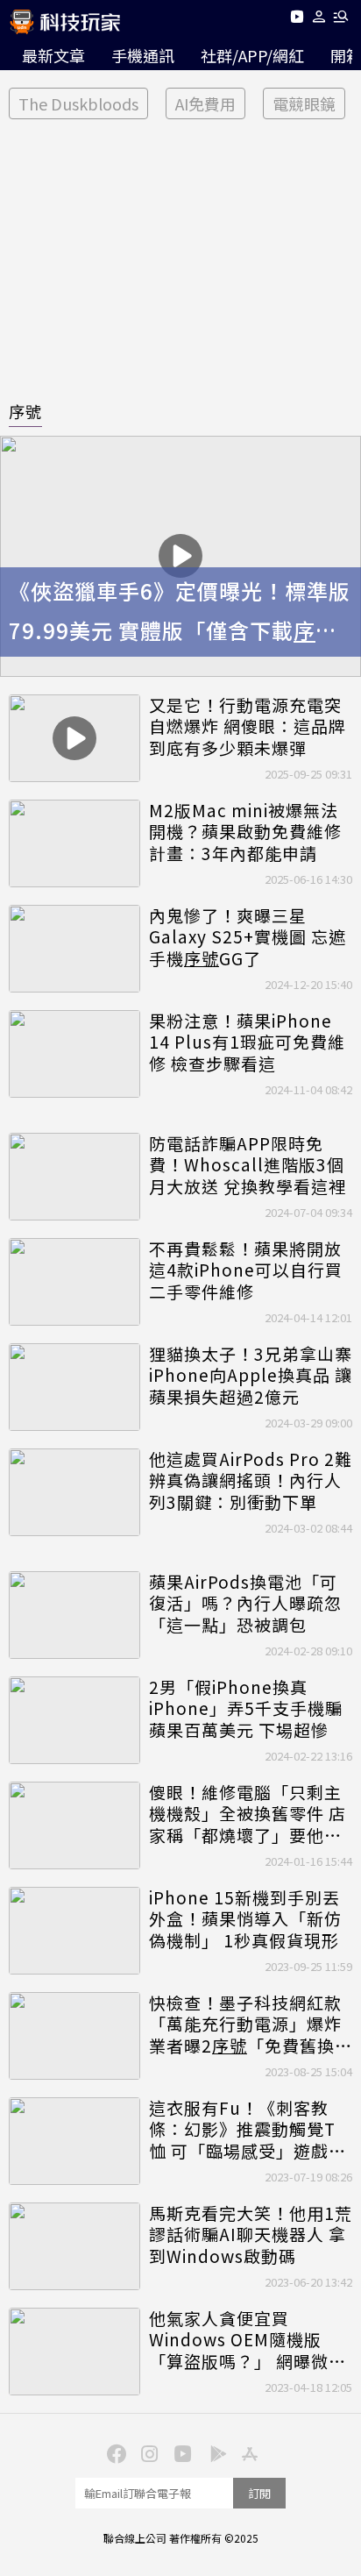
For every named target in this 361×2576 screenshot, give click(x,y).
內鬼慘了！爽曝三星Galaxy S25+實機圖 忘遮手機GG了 (248, 937)
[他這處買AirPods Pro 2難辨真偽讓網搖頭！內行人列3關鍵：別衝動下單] (74, 1492)
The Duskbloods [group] (78, 103)
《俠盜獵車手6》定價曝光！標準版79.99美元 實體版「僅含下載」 (180, 613)
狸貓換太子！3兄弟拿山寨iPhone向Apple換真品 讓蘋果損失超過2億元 (251, 1376)
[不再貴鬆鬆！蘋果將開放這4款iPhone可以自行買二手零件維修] (74, 1282)
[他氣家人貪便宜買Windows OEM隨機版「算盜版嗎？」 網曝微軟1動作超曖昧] (74, 2352)
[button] (319, 20)
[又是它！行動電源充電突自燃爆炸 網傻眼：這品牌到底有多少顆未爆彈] (74, 738)
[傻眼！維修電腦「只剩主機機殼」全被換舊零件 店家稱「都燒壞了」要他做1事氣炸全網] (74, 1825)
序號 (25, 411)
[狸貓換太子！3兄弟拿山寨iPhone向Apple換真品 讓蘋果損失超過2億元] (74, 1387)
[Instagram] (147, 2452)
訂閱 (259, 2493)
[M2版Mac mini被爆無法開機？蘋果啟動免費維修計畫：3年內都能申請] (74, 843)
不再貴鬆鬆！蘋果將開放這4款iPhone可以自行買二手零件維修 (246, 1270)
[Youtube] (297, 20)
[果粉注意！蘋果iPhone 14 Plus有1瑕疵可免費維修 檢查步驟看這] (74, 1054)
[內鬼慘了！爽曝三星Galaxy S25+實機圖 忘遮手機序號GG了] (74, 949)
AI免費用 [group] (205, 103)
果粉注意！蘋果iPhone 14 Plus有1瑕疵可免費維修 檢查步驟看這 (247, 1042)
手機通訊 (143, 55)
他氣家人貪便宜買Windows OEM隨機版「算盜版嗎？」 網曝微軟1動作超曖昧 (248, 2340)
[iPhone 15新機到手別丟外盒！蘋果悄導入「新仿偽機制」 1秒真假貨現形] (74, 1931)
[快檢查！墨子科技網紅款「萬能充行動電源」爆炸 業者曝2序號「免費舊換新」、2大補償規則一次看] (74, 2036)
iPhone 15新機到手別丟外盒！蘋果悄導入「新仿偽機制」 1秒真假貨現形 (245, 1919)
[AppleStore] (247, 2452)
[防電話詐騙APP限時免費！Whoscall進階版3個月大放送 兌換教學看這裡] (74, 1177)
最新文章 (53, 55)
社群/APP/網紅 (252, 55)
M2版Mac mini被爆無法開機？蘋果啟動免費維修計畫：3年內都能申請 (245, 832)
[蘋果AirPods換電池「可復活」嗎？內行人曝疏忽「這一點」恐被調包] (74, 1615)
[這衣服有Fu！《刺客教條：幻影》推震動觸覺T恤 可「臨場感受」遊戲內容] (74, 2141)
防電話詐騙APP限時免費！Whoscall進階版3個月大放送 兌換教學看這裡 (248, 1165)
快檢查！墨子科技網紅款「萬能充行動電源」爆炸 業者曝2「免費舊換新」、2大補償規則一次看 (247, 2025)
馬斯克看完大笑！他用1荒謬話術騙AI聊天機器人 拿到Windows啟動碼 (251, 2235)
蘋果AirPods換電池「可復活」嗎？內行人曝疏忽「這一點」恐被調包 (245, 1604)
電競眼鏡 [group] (304, 103)
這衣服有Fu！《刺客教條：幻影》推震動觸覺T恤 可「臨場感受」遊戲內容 (248, 2130)
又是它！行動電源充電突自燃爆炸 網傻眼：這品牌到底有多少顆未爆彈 (248, 727)
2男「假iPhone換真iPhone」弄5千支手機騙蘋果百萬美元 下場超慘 (246, 1709)
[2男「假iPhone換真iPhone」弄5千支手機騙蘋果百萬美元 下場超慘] (74, 1720)
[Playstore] (214, 2452)
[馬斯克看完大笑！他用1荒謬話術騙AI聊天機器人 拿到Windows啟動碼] (74, 2246)
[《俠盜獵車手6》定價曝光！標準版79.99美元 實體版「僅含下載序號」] (180, 556)
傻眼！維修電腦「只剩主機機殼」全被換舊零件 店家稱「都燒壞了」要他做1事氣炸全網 (251, 1814)
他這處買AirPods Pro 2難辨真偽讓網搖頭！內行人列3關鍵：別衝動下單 (251, 1481)
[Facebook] (114, 2452)
